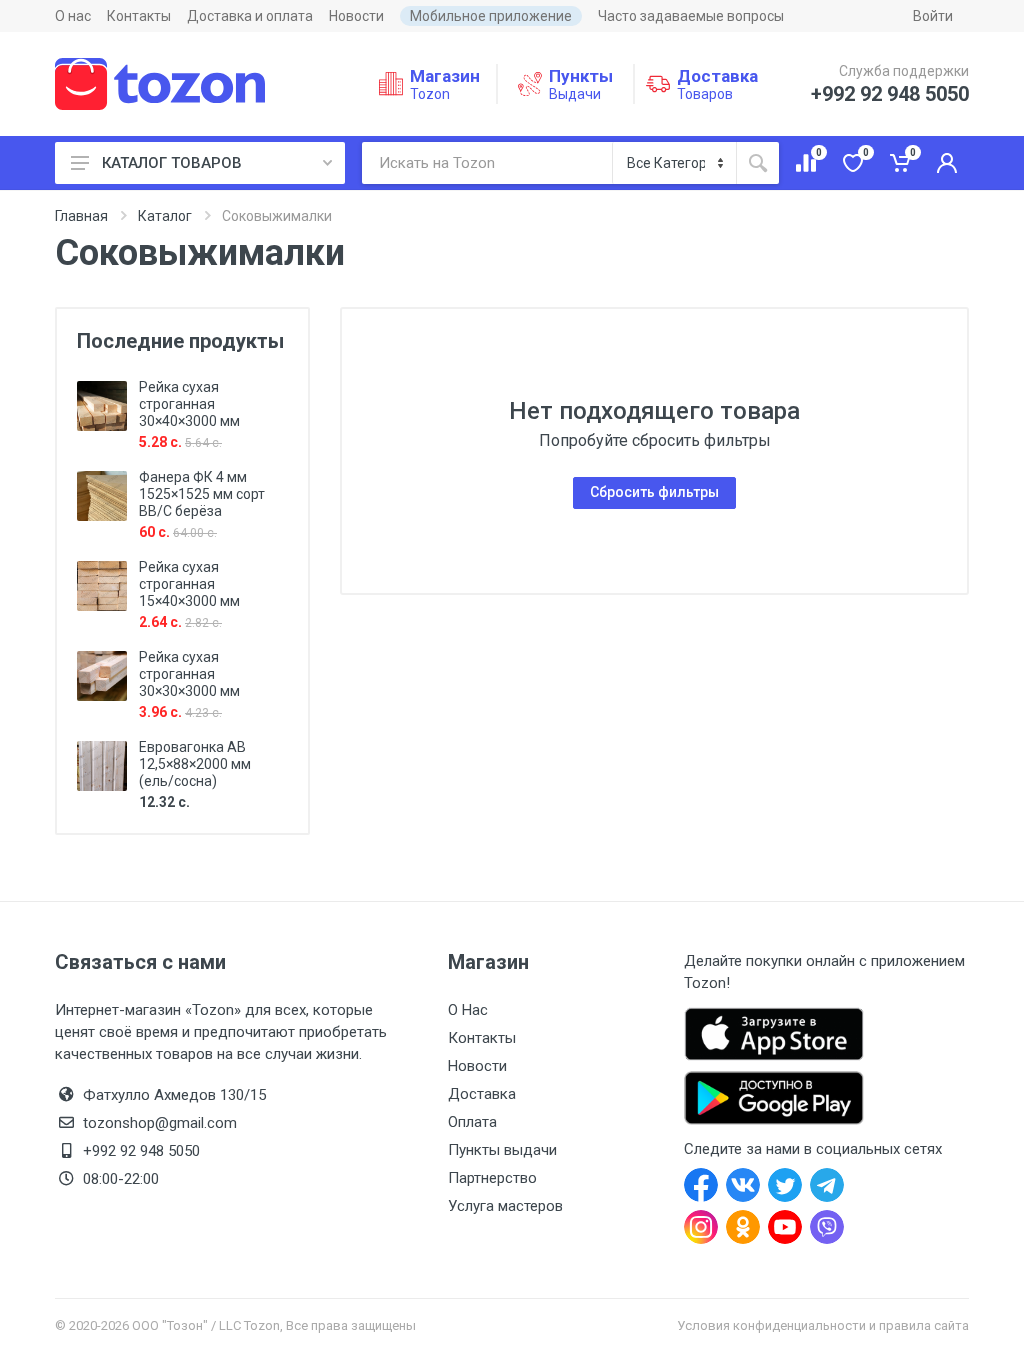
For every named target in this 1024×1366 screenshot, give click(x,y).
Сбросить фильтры (654, 492)
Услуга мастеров (505, 1206)
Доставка (482, 1094)
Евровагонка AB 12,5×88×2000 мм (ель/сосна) (195, 764)
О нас (73, 16)
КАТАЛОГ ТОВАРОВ (172, 163)
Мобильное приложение (491, 16)
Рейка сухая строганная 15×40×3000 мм (189, 584)
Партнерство (492, 1178)
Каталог (165, 216)
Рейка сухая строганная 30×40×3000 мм (189, 404)
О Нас (468, 1010)
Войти (933, 16)
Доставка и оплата (250, 16)
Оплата (472, 1122)
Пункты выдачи (502, 1150)
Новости (356, 16)
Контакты (139, 16)
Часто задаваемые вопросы (691, 16)
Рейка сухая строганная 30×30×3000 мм (189, 674)
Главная (81, 216)
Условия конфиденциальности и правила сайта (823, 1325)
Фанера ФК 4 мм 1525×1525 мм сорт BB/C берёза (202, 494)
